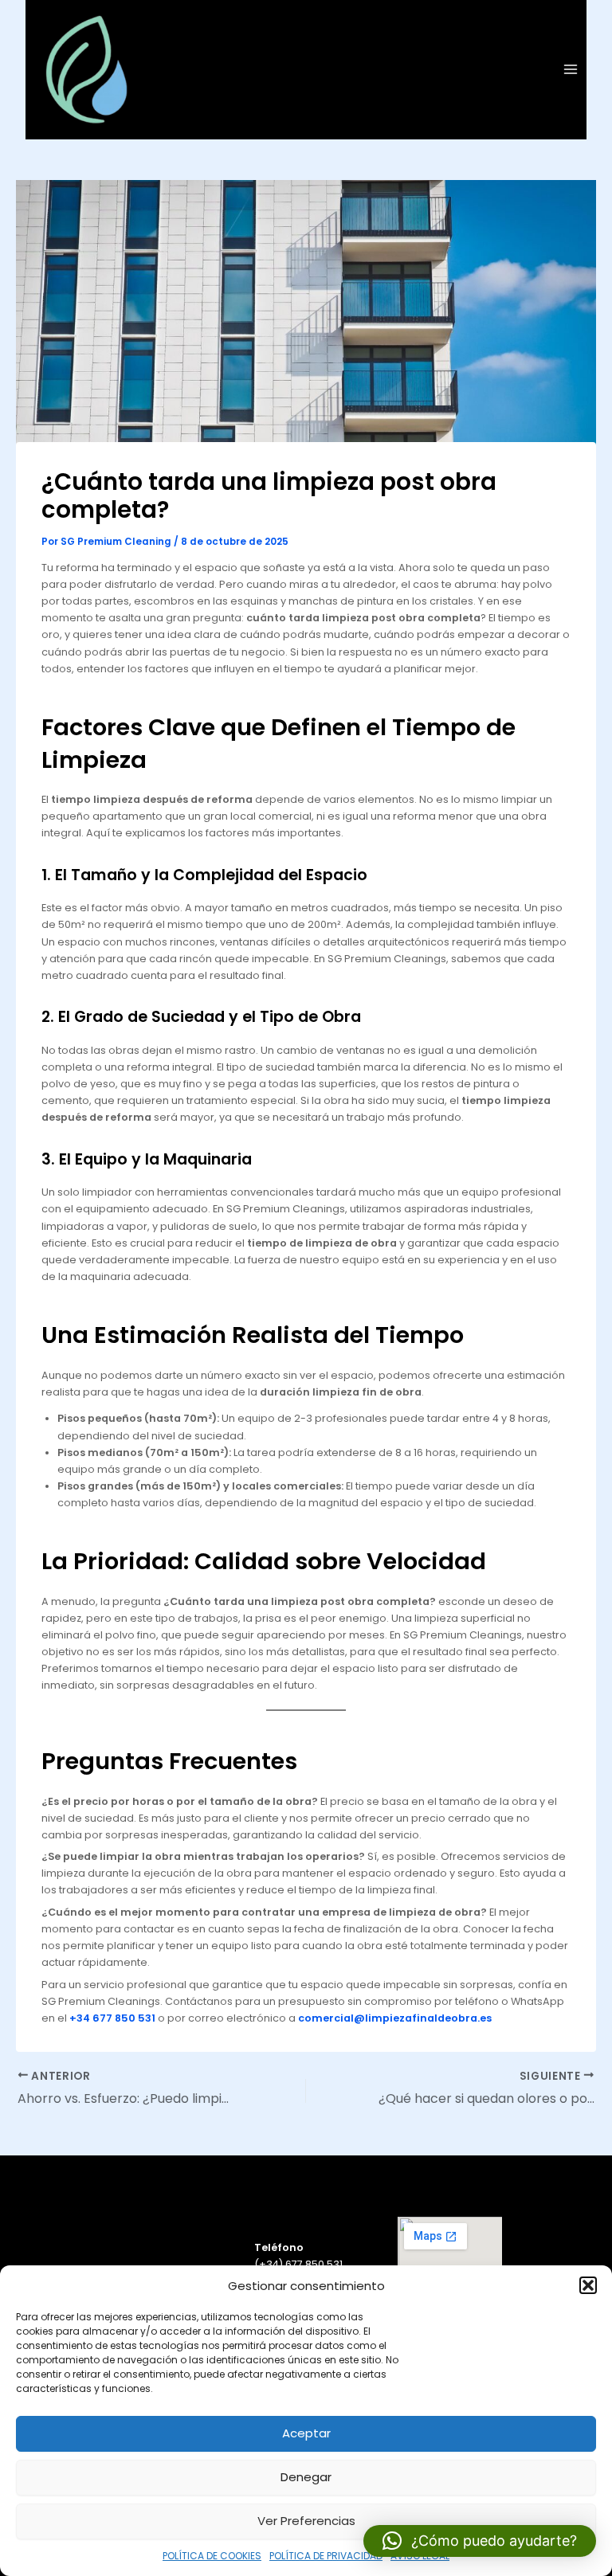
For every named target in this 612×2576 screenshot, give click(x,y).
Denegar (306, 2477)
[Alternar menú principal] (571, 70)
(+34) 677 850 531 (298, 2264)
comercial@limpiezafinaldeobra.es (395, 2018)
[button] (588, 2285)
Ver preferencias (306, 2521)
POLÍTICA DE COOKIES (212, 2556)
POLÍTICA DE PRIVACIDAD (326, 2556)
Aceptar (306, 2433)
